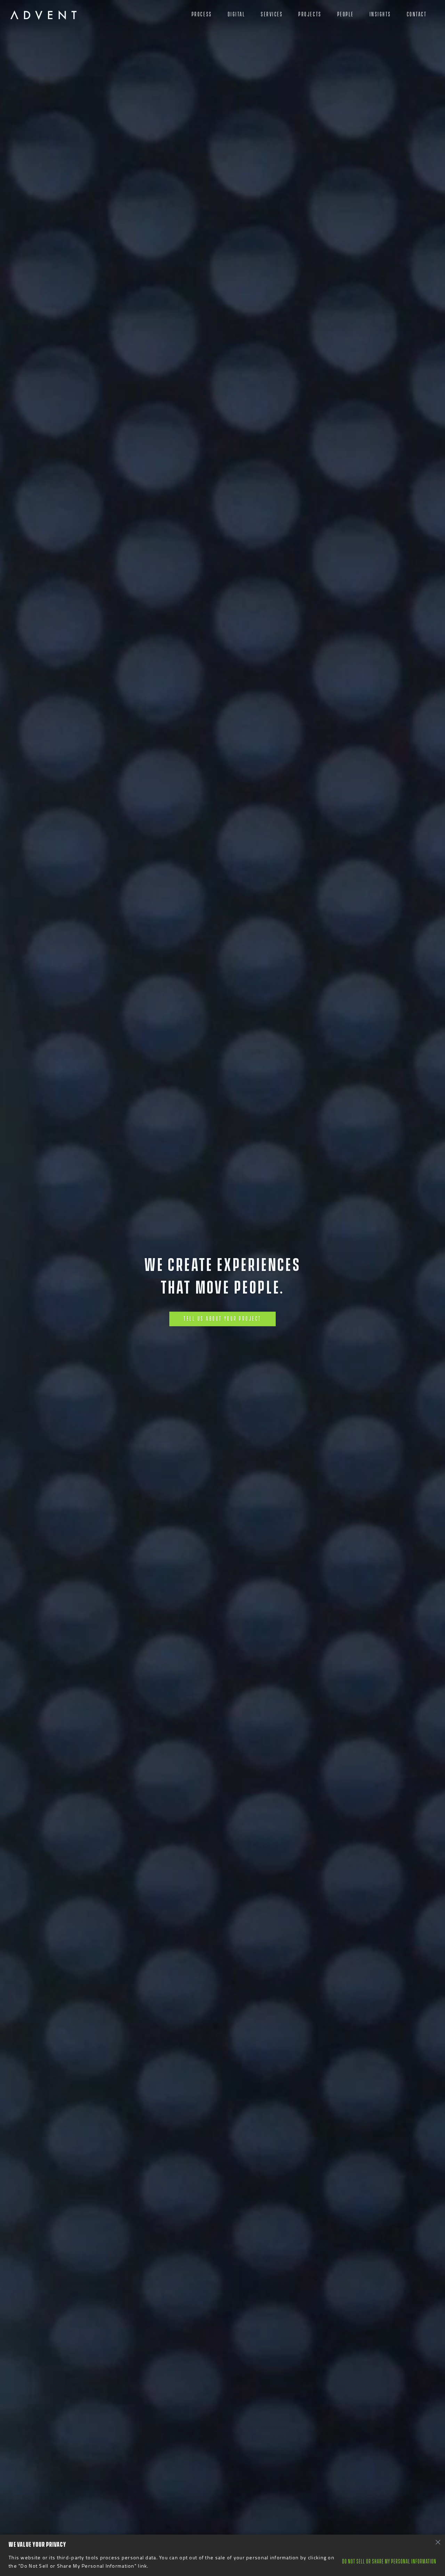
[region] (222, 2555)
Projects (310, 14)
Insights (380, 14)
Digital (237, 14)
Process (202, 14)
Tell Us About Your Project (222, 1319)
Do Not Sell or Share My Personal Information (389, 2562)
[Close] (438, 2542)
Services (272, 14)
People (346, 14)
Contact (417, 14)
